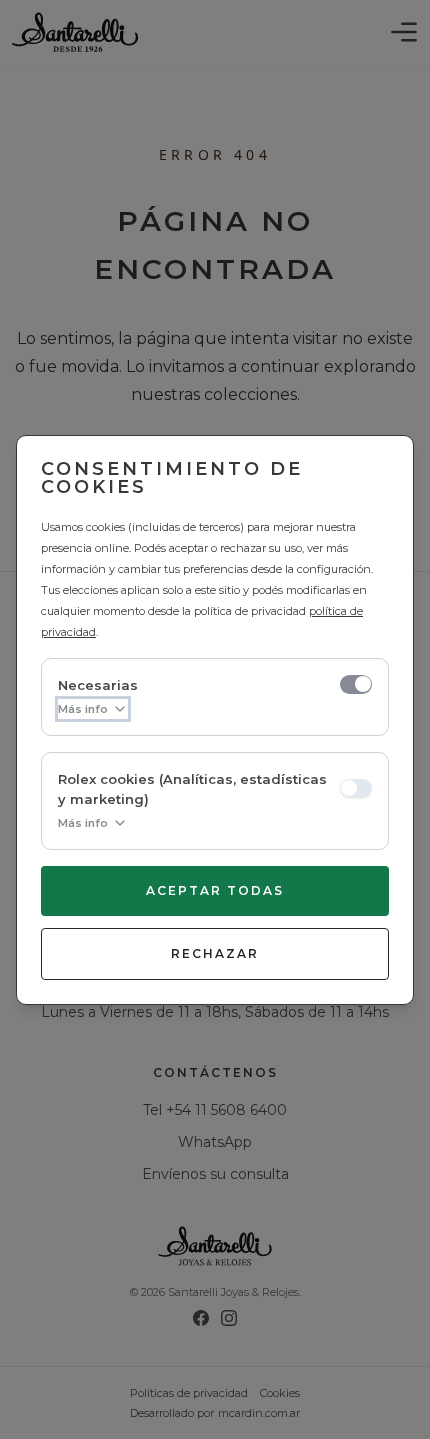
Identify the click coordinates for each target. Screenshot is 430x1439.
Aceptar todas (215, 890)
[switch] (356, 684)
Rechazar (215, 953)
